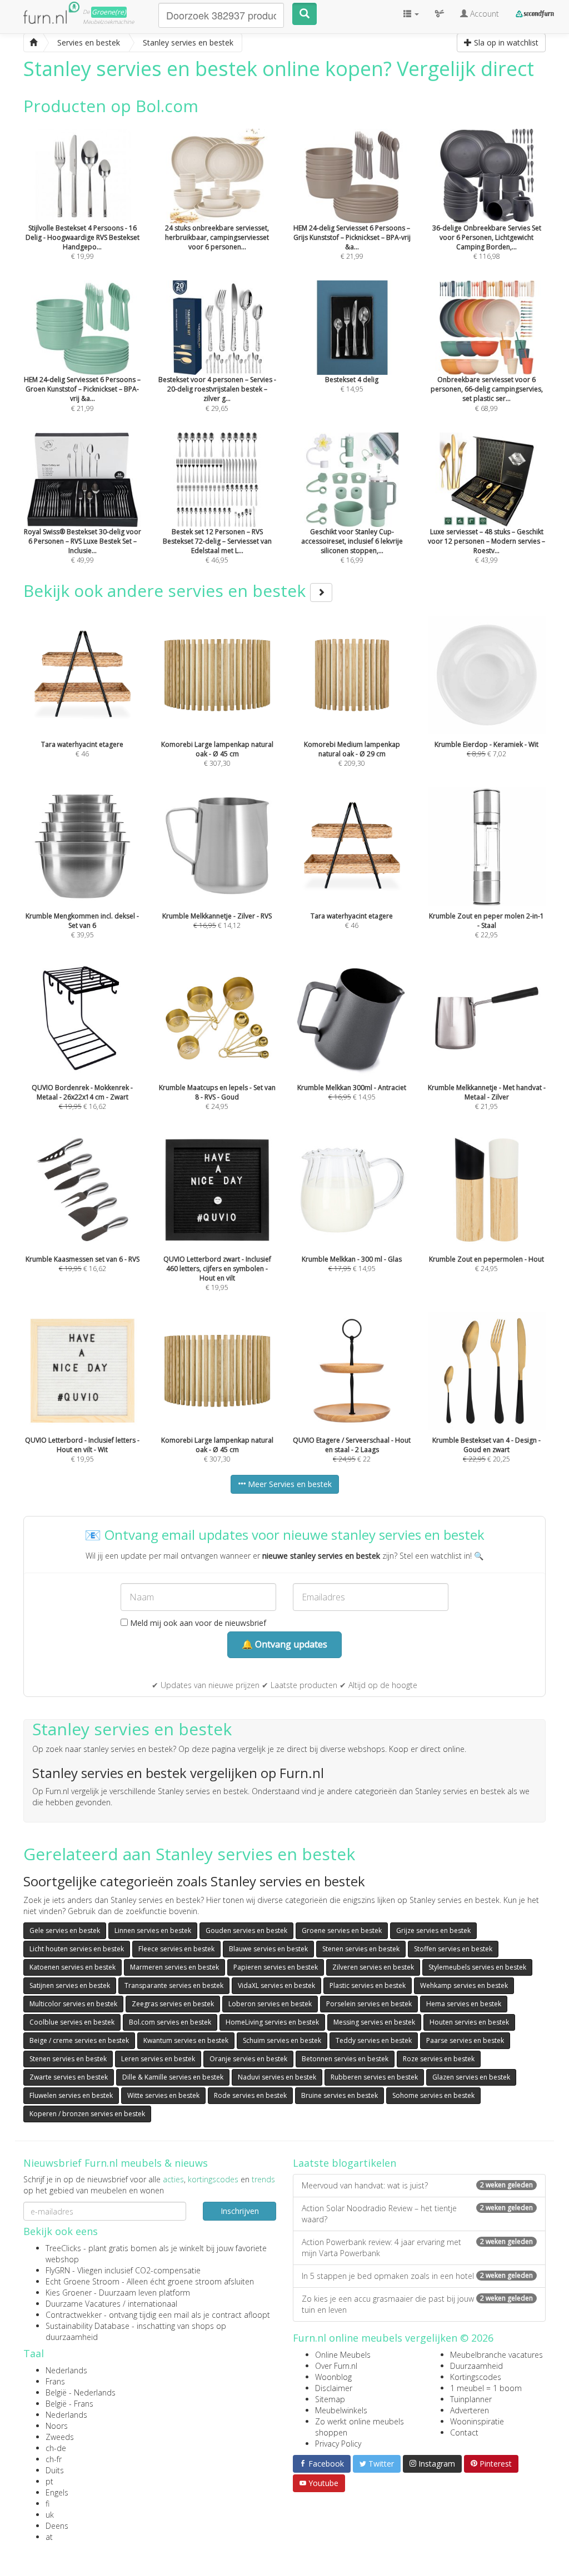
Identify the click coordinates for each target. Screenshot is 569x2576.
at (49, 2537)
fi (48, 2504)
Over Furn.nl (336, 2366)
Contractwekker (74, 2315)
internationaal (153, 2304)
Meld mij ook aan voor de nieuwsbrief (197, 1623)
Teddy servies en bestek (374, 2040)
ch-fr (54, 2459)
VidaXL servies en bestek (276, 1985)
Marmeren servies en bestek (174, 1967)
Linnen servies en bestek (153, 1930)
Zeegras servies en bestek (173, 2004)
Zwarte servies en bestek (69, 2077)
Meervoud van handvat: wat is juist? (417, 2185)
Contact (464, 2432)
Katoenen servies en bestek (73, 1967)
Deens (57, 2526)
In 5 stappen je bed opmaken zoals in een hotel (417, 2276)
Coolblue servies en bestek (72, 2022)
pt (49, 2481)
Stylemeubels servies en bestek (477, 1967)
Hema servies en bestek (464, 2004)
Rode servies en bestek (250, 2095)
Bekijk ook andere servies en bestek (167, 591)
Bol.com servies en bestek (170, 2022)
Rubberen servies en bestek (374, 2077)
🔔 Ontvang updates (284, 1644)
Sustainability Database (88, 2326)
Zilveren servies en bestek (373, 1967)
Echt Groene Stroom (83, 2281)
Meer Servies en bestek (289, 1484)
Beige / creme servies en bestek (79, 2040)
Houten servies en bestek (469, 2022)
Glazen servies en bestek (471, 2077)
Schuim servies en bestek (282, 2040)
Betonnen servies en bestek (345, 2059)
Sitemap (330, 2399)
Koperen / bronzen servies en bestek (87, 2114)
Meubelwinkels (341, 2410)
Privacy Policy (338, 2444)
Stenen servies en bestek (361, 1949)
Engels (57, 2492)
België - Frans (69, 2404)
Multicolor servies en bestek (73, 2004)
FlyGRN (58, 2270)
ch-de (56, 2448)
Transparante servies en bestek (174, 1985)
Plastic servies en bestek (368, 1985)
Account (483, 14)
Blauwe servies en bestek (268, 1949)
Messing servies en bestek (374, 2022)
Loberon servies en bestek (270, 2004)
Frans (55, 2381)
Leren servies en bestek (158, 2059)
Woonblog (333, 2377)
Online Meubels (343, 2355)
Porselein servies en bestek (369, 2004)
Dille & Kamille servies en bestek (173, 2077)
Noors (57, 2426)
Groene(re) (109, 12)
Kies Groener (69, 2293)
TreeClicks (63, 2248)
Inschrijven (240, 2211)
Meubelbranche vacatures (496, 2355)
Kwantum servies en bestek (186, 2040)
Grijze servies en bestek (433, 1930)
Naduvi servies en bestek (277, 2077)
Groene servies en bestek (342, 1930)
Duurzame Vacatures (83, 2304)
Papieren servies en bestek (276, 1967)
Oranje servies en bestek (248, 2059)
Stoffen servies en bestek (453, 1949)
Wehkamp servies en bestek (464, 1985)
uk (50, 2515)
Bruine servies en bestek (340, 2095)
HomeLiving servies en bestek (272, 2022)
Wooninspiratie (477, 2421)
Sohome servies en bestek (433, 2095)
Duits (55, 2470)
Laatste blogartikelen (345, 2163)
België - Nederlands (81, 2392)
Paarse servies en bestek (465, 2040)
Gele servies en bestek (65, 1930)
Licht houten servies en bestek (77, 1949)
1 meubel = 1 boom (486, 2388)
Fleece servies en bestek (176, 1949)
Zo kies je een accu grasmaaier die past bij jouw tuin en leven (417, 2304)
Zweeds (60, 2437)
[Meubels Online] (33, 43)
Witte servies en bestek (163, 2095)
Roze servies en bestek (439, 2059)
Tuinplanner (471, 2399)
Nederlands (66, 2370)
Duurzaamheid (476, 2366)
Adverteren (470, 2410)
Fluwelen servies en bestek (71, 2095)
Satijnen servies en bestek (70, 1985)
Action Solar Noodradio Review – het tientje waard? (417, 2214)
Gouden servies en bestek (246, 1930)
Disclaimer (334, 2388)
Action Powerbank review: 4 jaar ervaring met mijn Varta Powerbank (417, 2248)
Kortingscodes (476, 2377)
